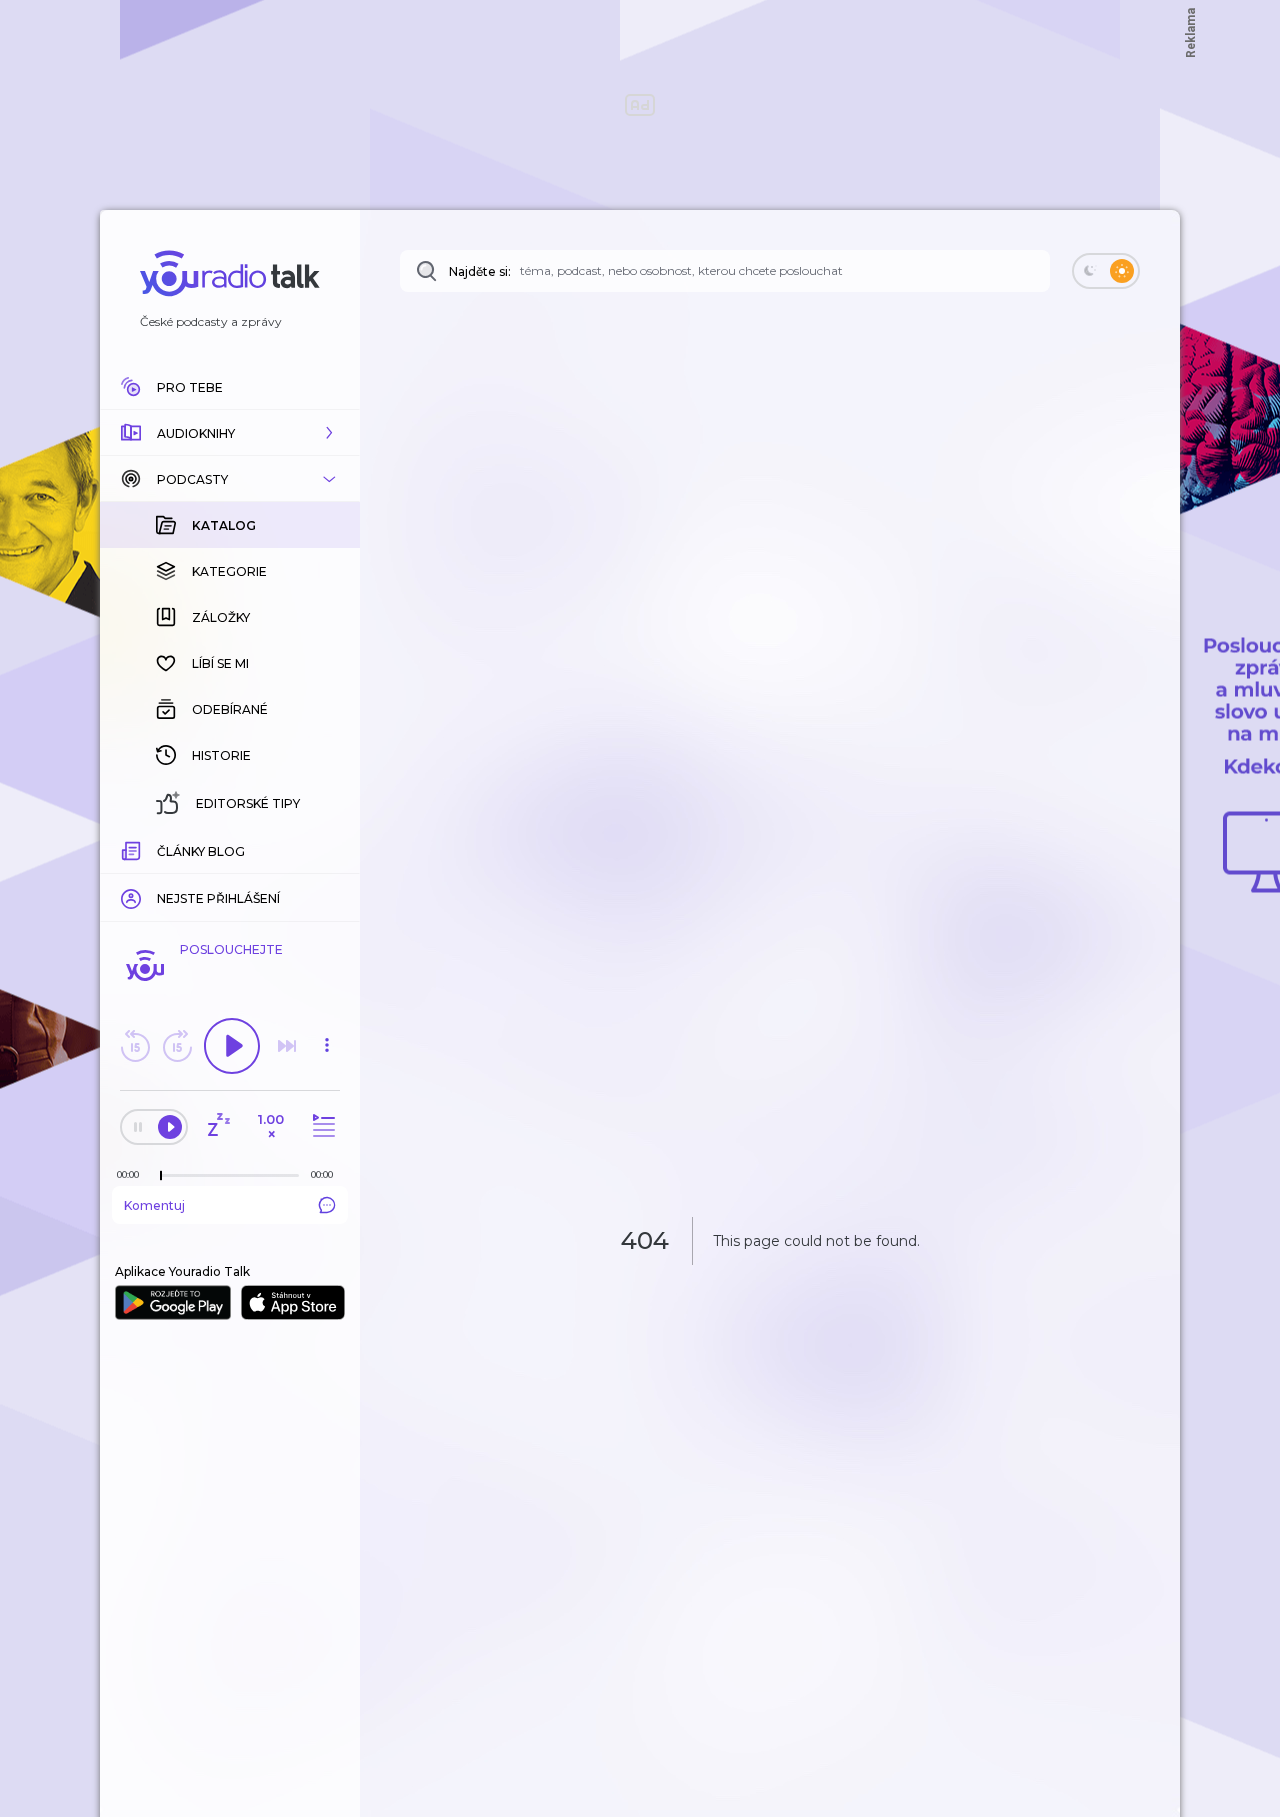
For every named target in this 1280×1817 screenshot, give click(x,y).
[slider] (161, 1176)
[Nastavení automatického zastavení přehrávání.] (218, 1126)
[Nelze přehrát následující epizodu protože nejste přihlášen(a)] (287, 1046)
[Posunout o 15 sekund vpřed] (177, 1046)
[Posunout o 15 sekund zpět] (135, 1046)
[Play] (232, 1046)
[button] (230, 433)
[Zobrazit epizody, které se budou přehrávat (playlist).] (321, 1126)
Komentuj (154, 1205)
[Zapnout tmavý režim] (1106, 271)
